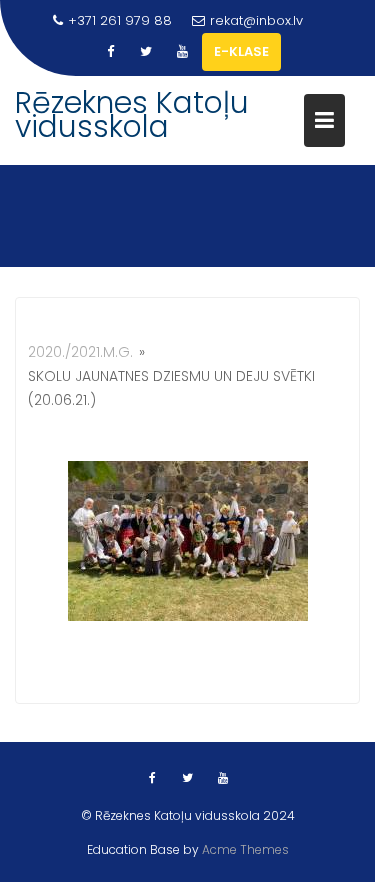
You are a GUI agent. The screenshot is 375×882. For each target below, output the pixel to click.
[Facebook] (110, 52)
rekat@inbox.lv (256, 20)
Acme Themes (245, 849)
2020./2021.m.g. (80, 352)
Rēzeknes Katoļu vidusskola (132, 114)
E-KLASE (241, 51)
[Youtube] (182, 52)
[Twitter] (146, 52)
